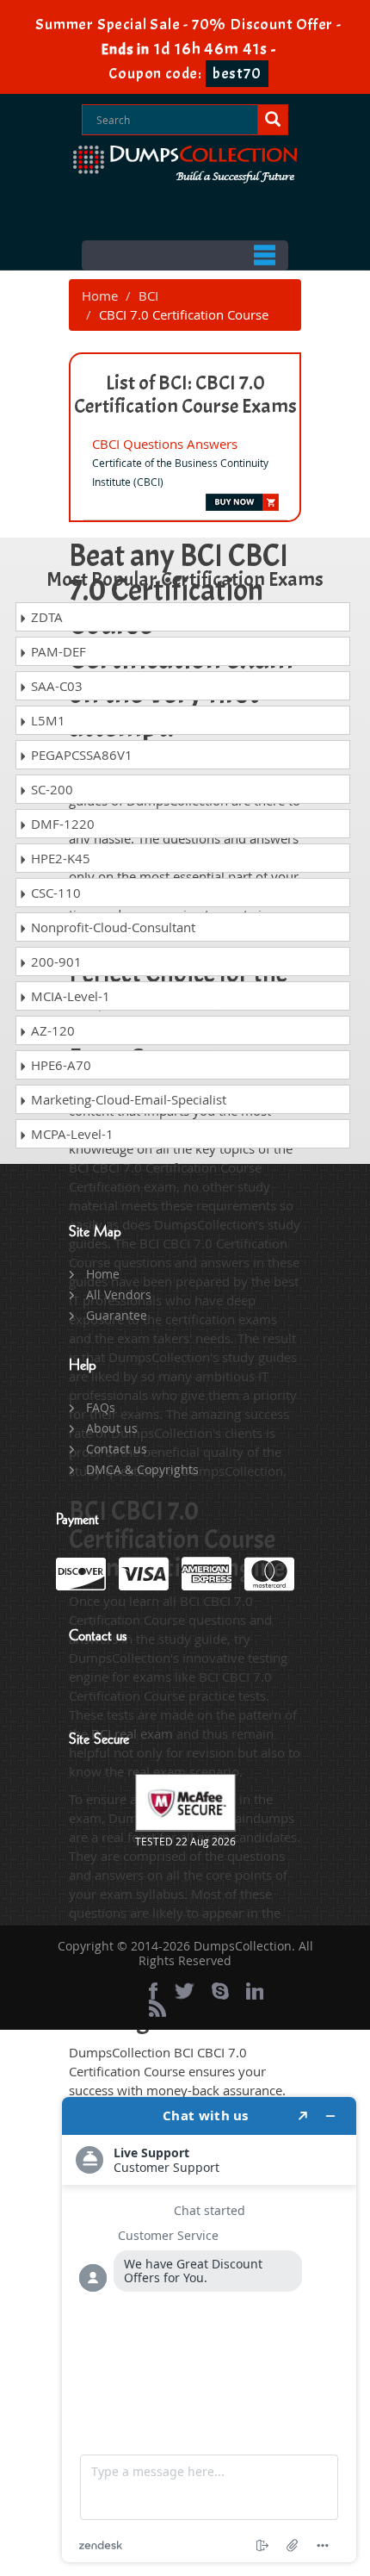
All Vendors (119, 1294)
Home (100, 296)
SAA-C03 (55, 686)
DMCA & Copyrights (142, 1469)
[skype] (220, 1991)
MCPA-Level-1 (71, 1134)
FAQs (101, 1407)
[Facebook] (153, 1991)
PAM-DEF (57, 651)
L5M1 (46, 720)
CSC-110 (54, 893)
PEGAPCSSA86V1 (80, 755)
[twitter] (185, 1991)
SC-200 (50, 789)
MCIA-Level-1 (69, 996)
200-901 (55, 961)
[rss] (157, 2008)
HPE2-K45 (59, 858)
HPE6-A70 (59, 1065)
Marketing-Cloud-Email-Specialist (127, 1099)
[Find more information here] (209, 2330)
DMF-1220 (61, 824)
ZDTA (45, 617)
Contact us (117, 1449)
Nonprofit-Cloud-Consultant (111, 927)
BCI (148, 296)
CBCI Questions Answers (165, 444)
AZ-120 (51, 1030)
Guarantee (117, 1315)
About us (112, 1428)
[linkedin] (255, 1991)
